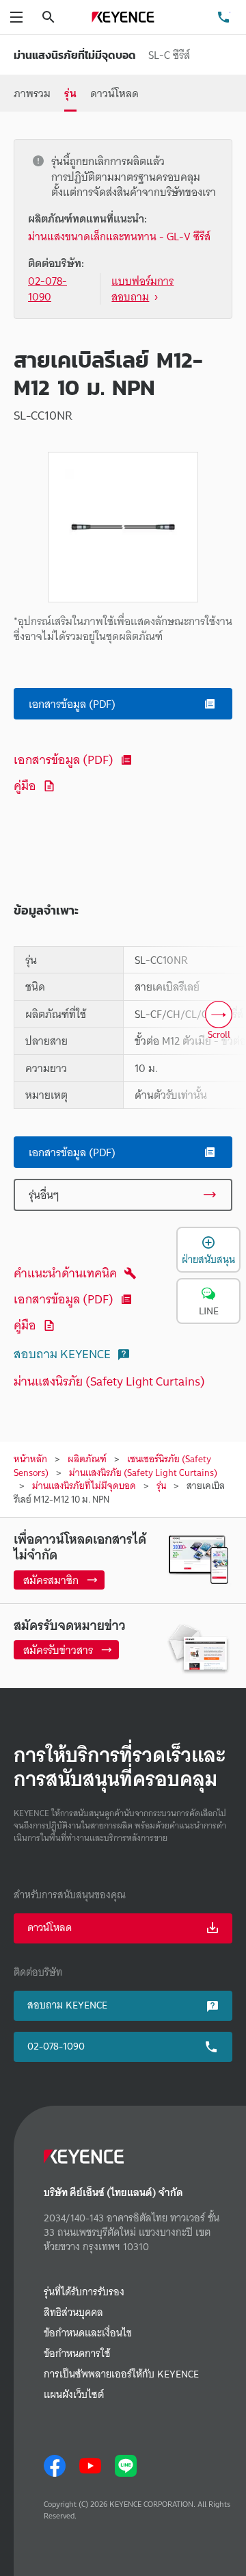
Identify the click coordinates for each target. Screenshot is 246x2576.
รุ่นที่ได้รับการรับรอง (84, 2292)
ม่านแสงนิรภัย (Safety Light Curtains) (109, 1381)
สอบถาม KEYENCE (62, 1354)
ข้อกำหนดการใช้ (77, 2354)
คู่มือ (25, 786)
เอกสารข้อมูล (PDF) (64, 760)
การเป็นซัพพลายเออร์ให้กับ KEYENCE (121, 2374)
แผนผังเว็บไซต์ (74, 2395)
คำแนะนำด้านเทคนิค (65, 1273)
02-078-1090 (56, 2046)
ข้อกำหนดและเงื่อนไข (88, 2333)
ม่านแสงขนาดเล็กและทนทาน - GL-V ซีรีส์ (119, 237)
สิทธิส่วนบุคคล (73, 2313)
